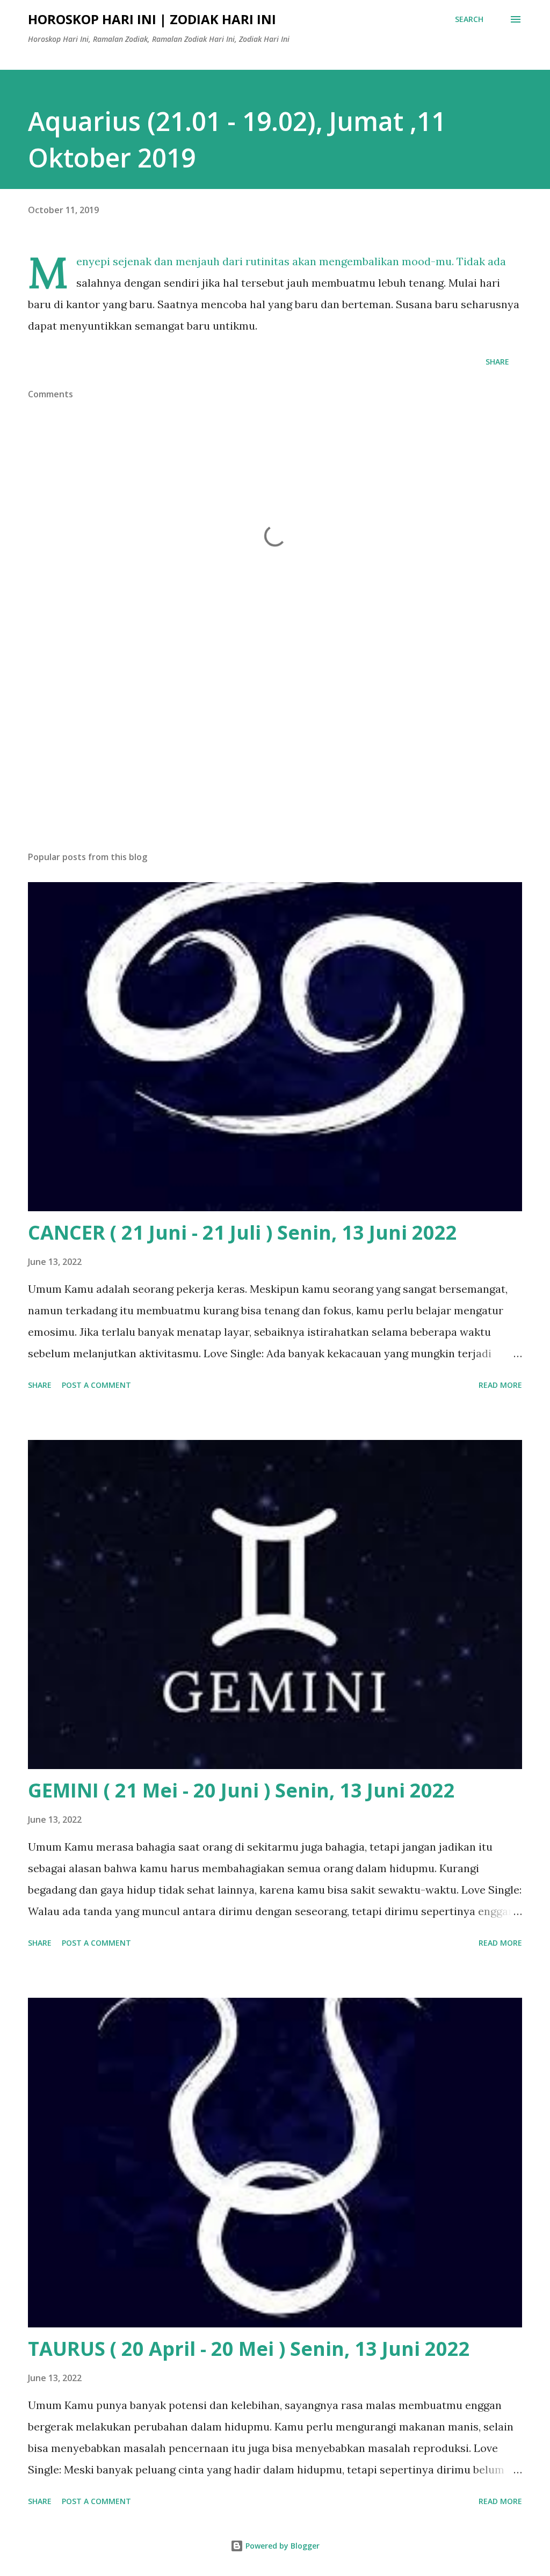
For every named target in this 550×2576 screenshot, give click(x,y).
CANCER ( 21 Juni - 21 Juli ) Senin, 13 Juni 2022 (243, 1232)
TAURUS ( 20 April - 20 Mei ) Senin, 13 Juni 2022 (249, 2349)
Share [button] (497, 362)
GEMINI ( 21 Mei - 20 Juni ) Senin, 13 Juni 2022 (241, 1790)
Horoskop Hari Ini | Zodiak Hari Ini (152, 19)
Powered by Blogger (281, 2546)
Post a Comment (96, 1385)
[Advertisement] (275, 759)
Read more (500, 1385)
